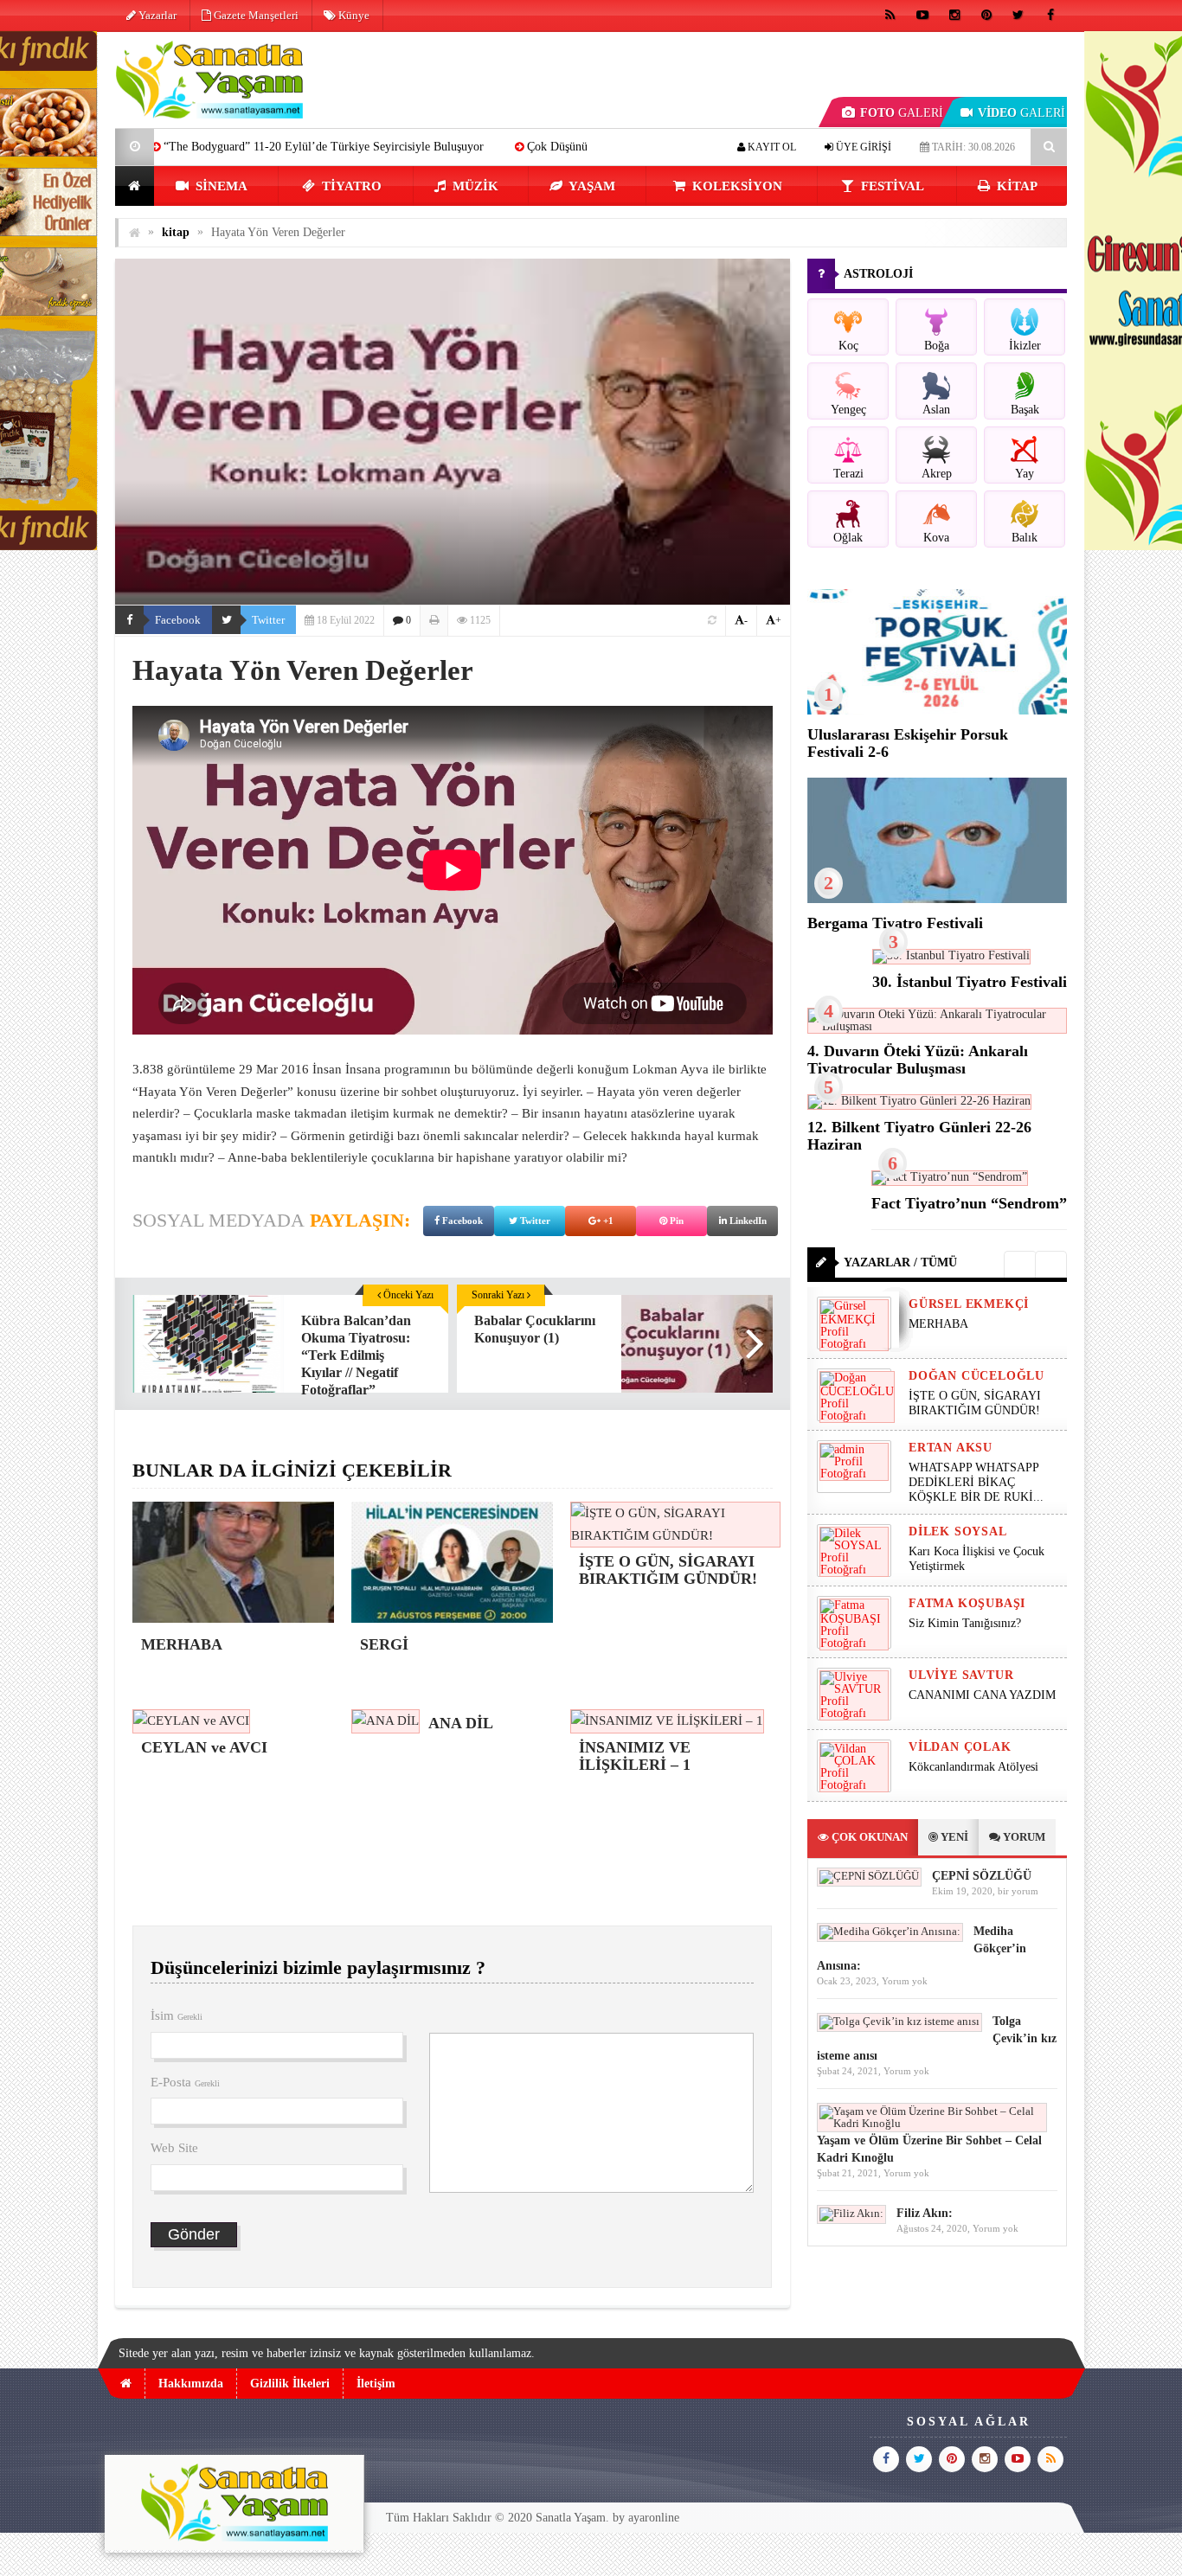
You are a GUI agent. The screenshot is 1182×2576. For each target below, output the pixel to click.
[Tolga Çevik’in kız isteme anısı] (899, 2021)
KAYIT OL (771, 147)
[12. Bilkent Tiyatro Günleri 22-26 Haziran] (919, 1101)
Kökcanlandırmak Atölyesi (973, 1767)
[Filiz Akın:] (851, 2213)
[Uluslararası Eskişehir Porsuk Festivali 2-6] (937, 711)
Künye (353, 15)
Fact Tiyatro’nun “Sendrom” (969, 1203)
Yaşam (591, 186)
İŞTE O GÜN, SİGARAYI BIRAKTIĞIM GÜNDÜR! (975, 1403)
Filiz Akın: (925, 2213)
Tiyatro (350, 186)
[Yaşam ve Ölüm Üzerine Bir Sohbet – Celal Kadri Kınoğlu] (932, 2123)
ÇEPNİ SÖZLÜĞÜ (982, 1876)
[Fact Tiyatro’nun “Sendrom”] (950, 1177)
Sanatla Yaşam (571, 2518)
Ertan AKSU (951, 1448)
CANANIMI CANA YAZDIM (982, 1695)
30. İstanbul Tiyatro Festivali (970, 982)
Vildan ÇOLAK (960, 1747)
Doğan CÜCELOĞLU (976, 1376)
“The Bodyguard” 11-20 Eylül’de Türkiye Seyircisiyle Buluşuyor (190, 147)
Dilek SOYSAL (958, 1532)
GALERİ (902, 113)
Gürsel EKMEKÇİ (969, 1304)
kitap (1015, 186)
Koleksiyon (736, 186)
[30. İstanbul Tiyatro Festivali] (951, 955)
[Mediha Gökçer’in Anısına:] (890, 1931)
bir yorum (1018, 1891)
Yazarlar (156, 15)
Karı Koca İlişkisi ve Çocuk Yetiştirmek (976, 1559)
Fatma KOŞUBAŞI (967, 1603)
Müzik (474, 186)
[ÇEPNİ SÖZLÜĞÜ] (869, 1876)
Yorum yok (905, 1981)
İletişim (376, 2384)
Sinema (220, 186)
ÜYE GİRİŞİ (862, 147)
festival (891, 186)
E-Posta (185, 2082)
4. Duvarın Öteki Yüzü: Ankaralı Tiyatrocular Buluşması (918, 1060)
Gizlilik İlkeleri (290, 2384)
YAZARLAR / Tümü (900, 1262)
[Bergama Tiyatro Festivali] (937, 899)
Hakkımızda (191, 2384)
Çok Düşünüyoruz (438, 147)
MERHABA (555, 147)
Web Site (174, 2148)
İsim (177, 2015)
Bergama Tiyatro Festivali (895, 923)
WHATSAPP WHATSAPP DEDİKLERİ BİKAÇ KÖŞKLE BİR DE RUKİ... (976, 1482)
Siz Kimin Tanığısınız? (965, 1623)
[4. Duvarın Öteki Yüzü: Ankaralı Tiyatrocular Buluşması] (937, 1026)
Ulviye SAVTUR (961, 1675)
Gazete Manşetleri (255, 15)
